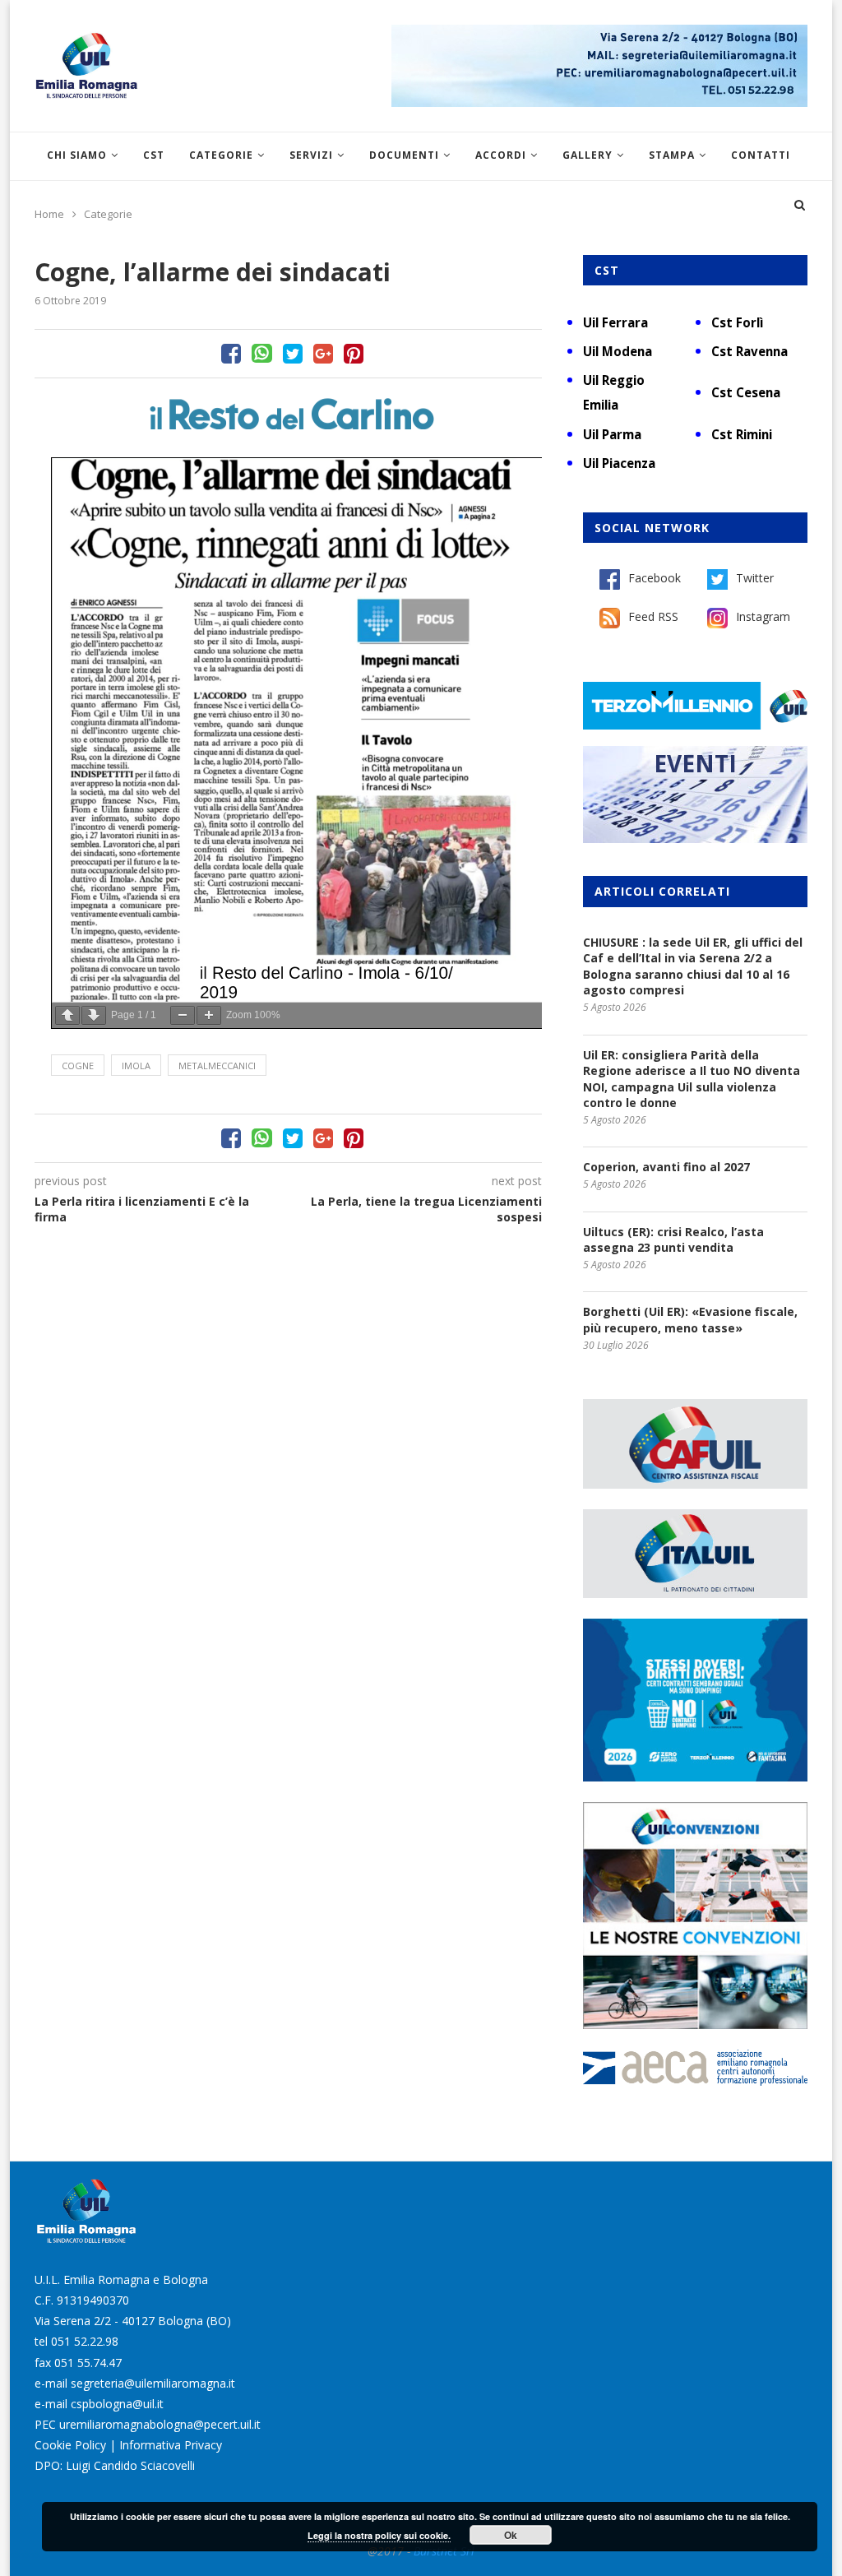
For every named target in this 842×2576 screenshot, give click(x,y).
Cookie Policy (70, 2445)
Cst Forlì (737, 322)
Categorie (221, 155)
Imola (136, 1066)
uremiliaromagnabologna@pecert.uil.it (160, 2424)
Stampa (672, 155)
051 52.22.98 (85, 2341)
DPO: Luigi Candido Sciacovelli (115, 2465)
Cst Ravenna (749, 351)
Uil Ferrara (615, 322)
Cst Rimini (742, 434)
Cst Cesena (746, 392)
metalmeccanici (217, 1066)
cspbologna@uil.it (117, 2404)
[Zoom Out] (183, 1015)
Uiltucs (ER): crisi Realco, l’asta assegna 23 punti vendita (673, 1240)
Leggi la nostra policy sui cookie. (379, 2535)
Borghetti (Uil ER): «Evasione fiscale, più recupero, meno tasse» (690, 1320)
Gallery (588, 155)
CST (154, 155)
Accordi (501, 155)
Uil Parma (612, 434)
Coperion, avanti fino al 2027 (666, 1167)
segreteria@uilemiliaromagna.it (153, 2383)
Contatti (761, 155)
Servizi (311, 155)
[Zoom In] (209, 1015)
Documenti (404, 155)
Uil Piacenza (619, 463)
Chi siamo (77, 155)
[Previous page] (67, 1015)
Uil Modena (618, 351)
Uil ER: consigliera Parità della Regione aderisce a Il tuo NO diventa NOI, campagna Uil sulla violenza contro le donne (692, 1079)
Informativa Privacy (171, 2445)
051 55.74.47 (88, 2363)
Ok (511, 2535)
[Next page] (94, 1015)
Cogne (78, 1066)
